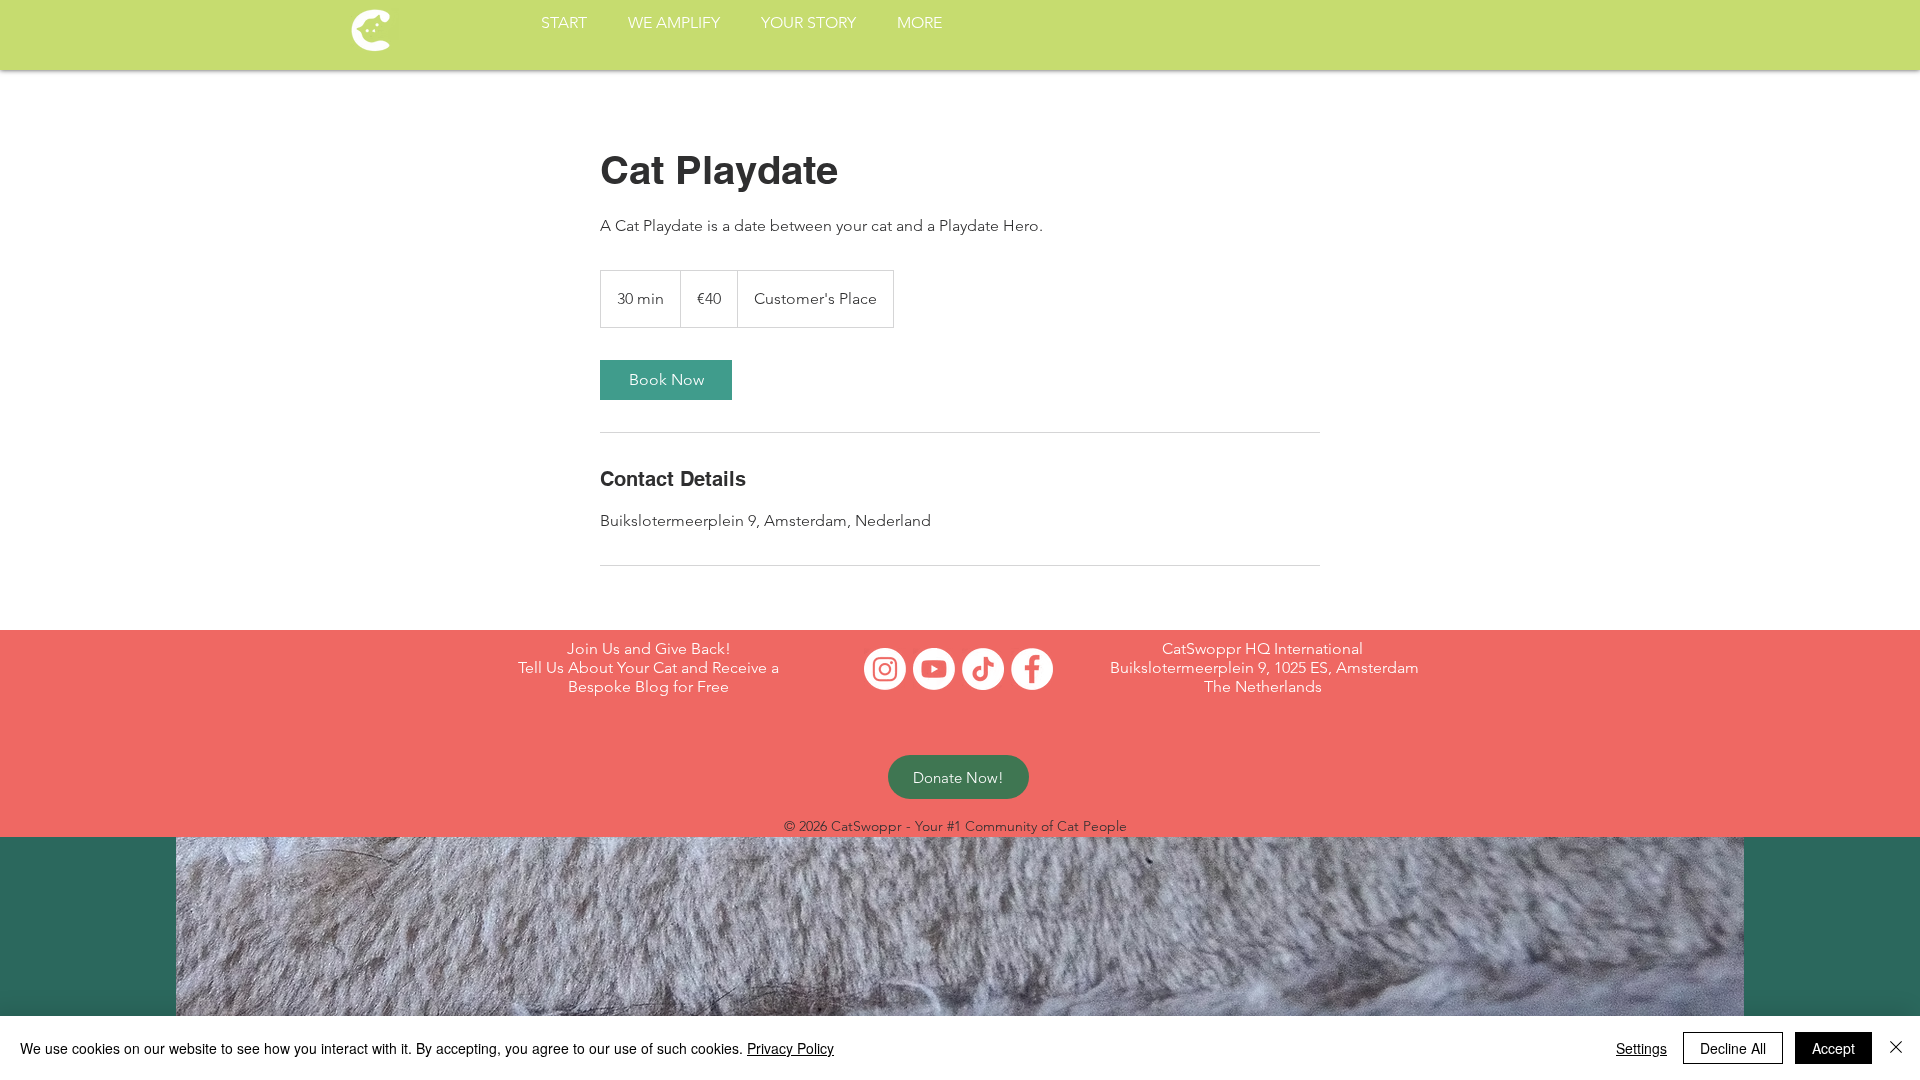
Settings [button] (1641, 1048)
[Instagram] (885, 669)
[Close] (1896, 1048)
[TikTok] (983, 669)
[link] (666, 380)
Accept (1833, 1048)
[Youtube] (934, 669)
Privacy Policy (790, 1048)
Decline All (1733, 1048)
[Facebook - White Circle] (1032, 669)
